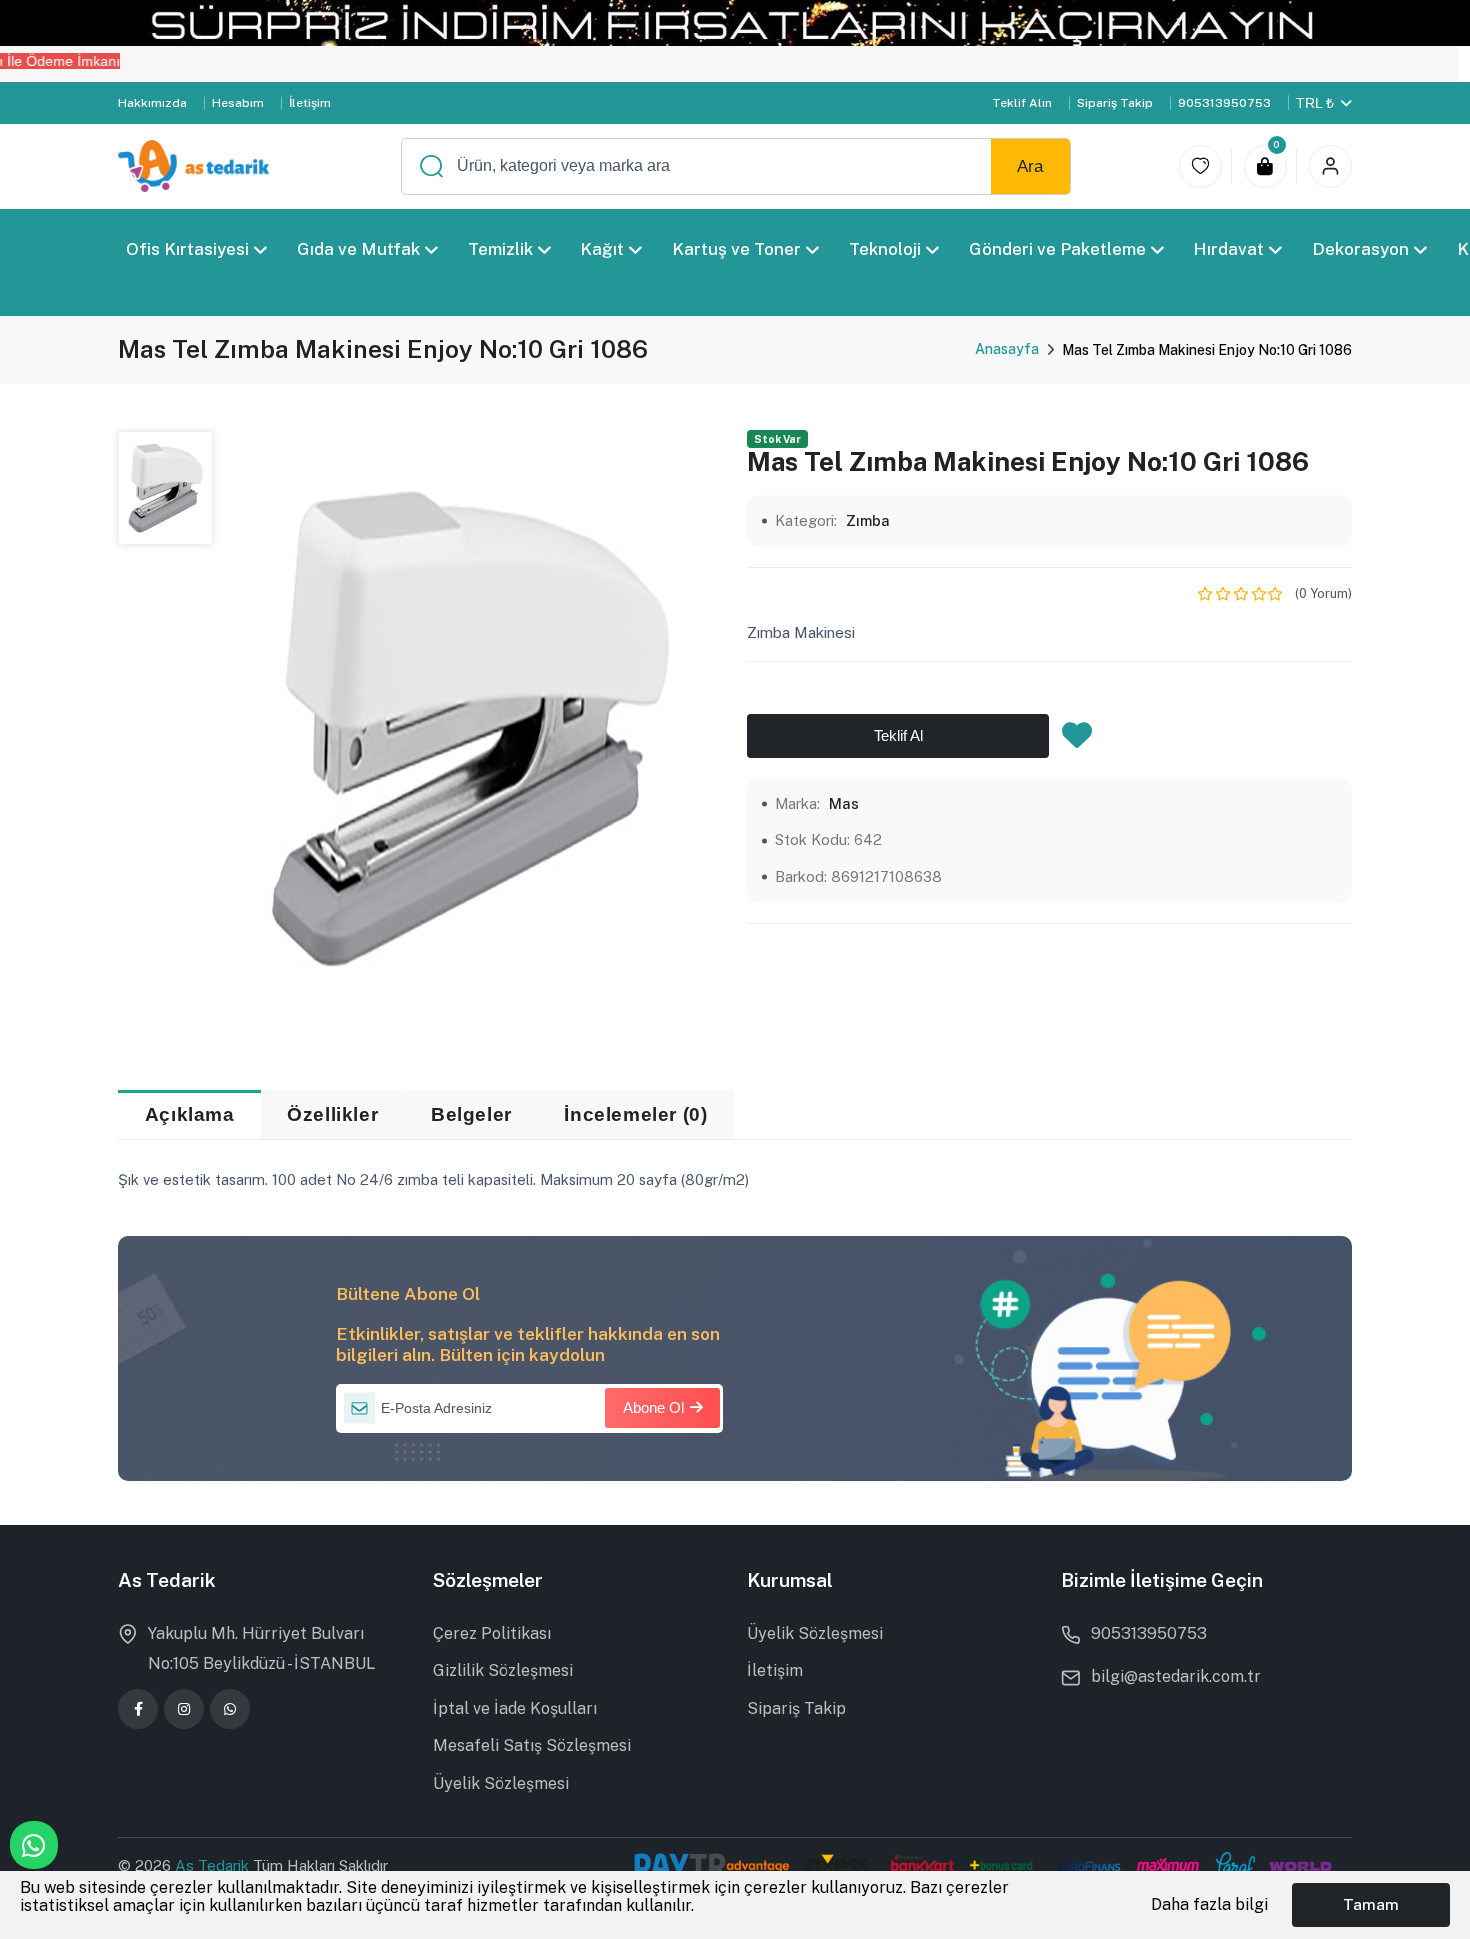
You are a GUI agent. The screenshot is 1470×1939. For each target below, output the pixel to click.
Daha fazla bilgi (1209, 1904)
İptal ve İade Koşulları (515, 1708)
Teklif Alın (1022, 103)
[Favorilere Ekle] (1077, 741)
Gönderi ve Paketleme (1057, 249)
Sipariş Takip (1115, 103)
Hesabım (238, 103)
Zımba (868, 520)
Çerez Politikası (492, 1633)
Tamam (1371, 1904)
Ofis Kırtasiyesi (187, 249)
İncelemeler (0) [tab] (635, 1114)
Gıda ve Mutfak (358, 249)
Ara (1030, 166)
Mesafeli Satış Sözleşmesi (532, 1745)
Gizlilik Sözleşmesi (503, 1670)
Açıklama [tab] (190, 1114)
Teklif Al (898, 736)
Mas (844, 803)
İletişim (310, 103)
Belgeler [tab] (471, 1114)
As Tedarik (214, 1865)
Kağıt (603, 249)
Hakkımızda (152, 103)
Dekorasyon (1360, 249)
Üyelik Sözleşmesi (501, 1783)
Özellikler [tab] (332, 1114)
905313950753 (1224, 103)
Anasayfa (1007, 349)
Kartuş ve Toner (736, 249)
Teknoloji (885, 249)
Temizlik (500, 249)
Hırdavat (1229, 249)
